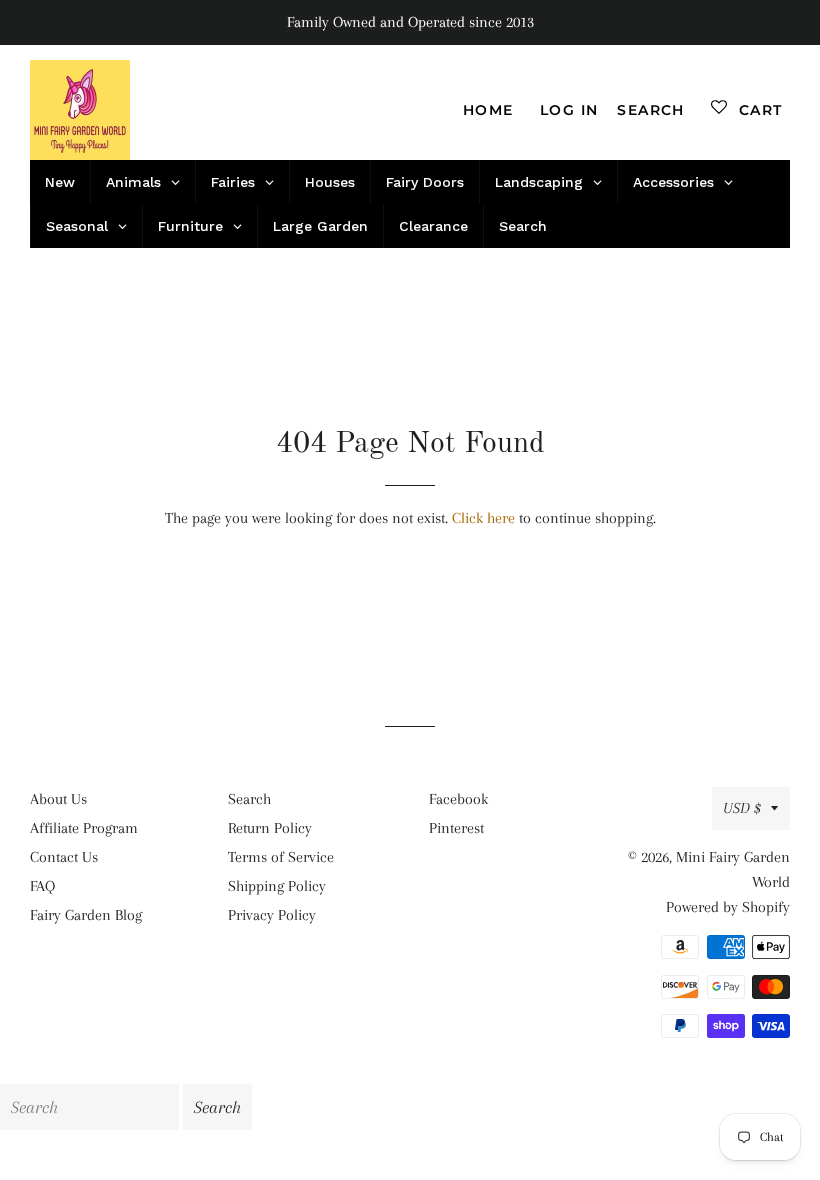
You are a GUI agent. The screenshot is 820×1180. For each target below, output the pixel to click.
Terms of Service (281, 857)
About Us (58, 799)
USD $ (742, 808)
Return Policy (270, 828)
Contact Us (64, 857)
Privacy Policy (272, 915)
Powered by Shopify (728, 907)
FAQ (42, 886)
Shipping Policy (277, 886)
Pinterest (456, 828)
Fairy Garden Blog (86, 915)
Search (249, 799)
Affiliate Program (84, 828)
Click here (483, 518)
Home (488, 110)
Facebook (458, 799)
